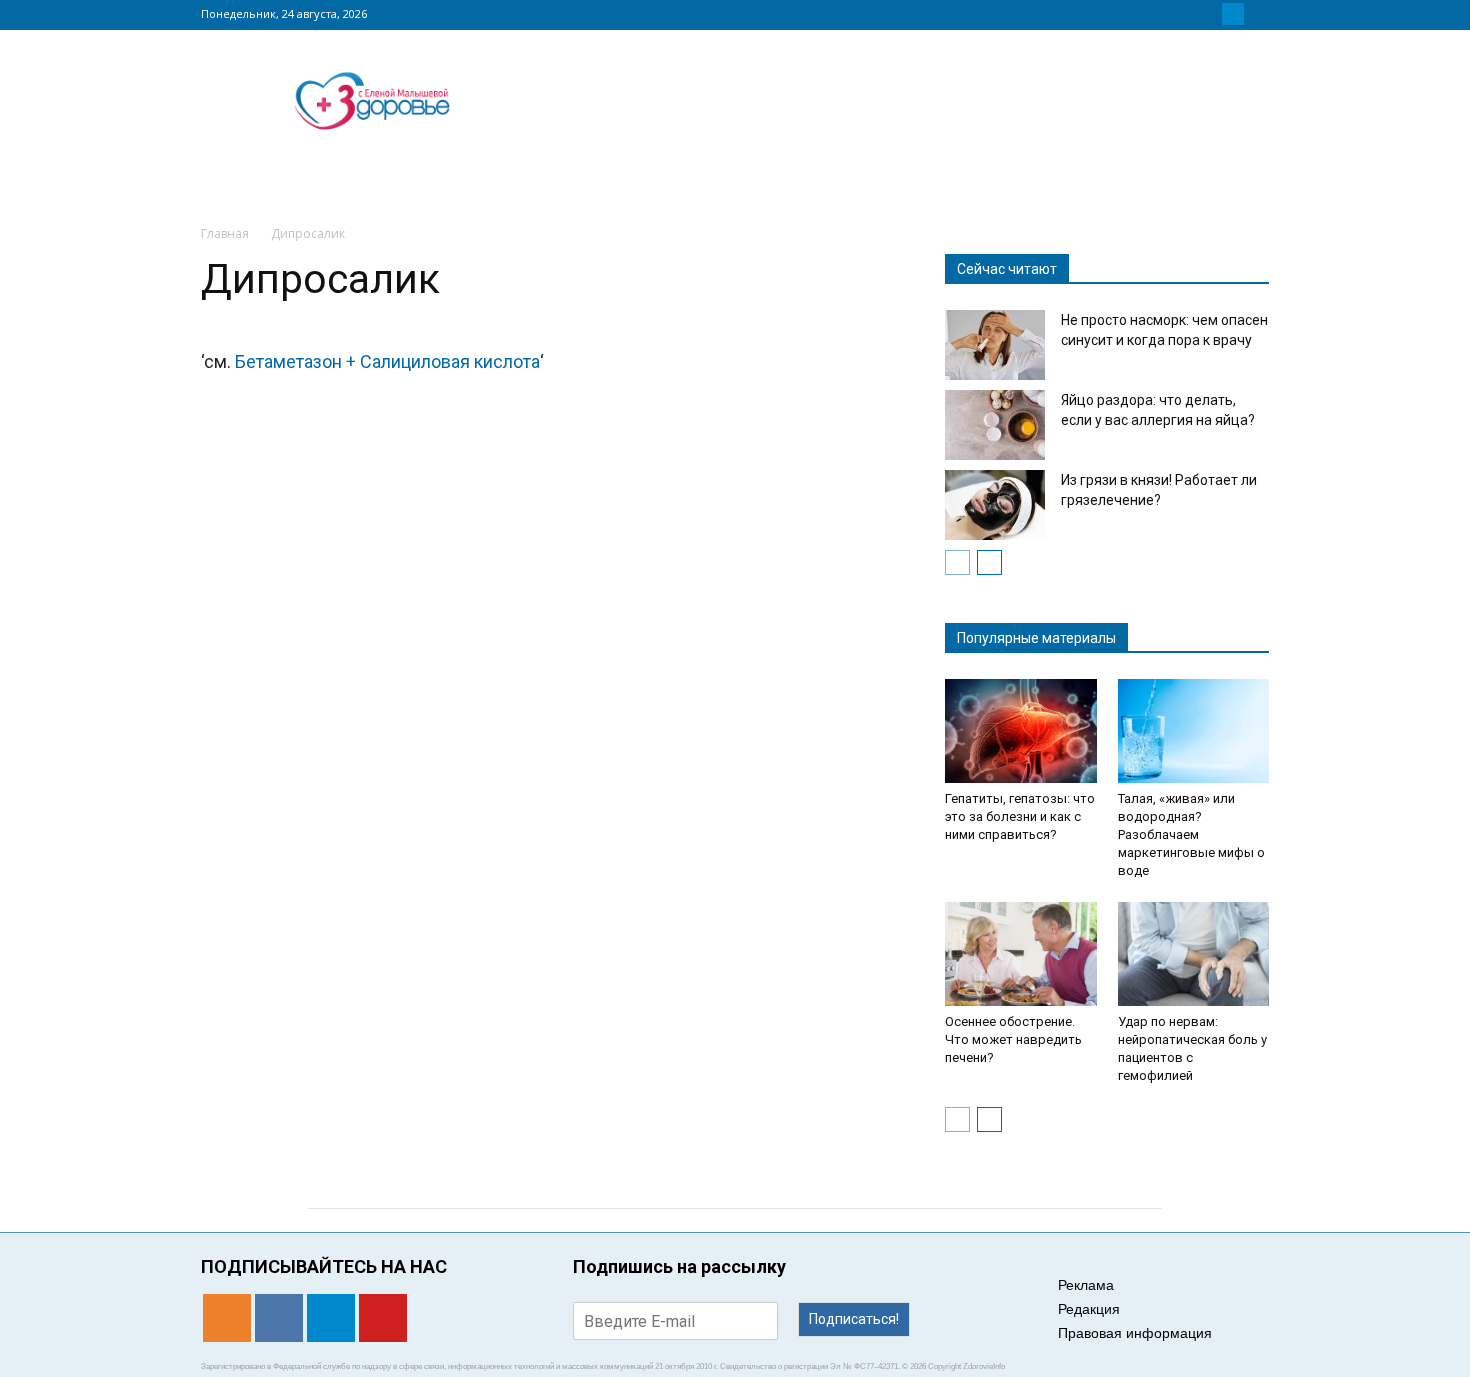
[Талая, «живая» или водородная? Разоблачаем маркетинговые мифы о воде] (1194, 731)
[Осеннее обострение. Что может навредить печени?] (1021, 954)
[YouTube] (1257, 14)
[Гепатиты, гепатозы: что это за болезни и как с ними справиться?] (1021, 731)
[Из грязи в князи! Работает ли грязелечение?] (995, 505)
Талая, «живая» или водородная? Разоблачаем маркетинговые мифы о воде (1191, 834)
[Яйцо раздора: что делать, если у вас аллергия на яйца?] (995, 425)
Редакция (1089, 1309)
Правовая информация (1135, 1333)
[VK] (1209, 14)
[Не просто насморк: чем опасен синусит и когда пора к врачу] (995, 345)
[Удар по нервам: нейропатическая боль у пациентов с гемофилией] (1194, 954)
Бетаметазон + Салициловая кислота (387, 361)
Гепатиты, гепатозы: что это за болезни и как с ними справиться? (1020, 816)
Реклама (1086, 1285)
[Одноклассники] (1185, 14)
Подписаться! (854, 1319)
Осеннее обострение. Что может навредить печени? (1013, 1039)
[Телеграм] (1233, 14)
